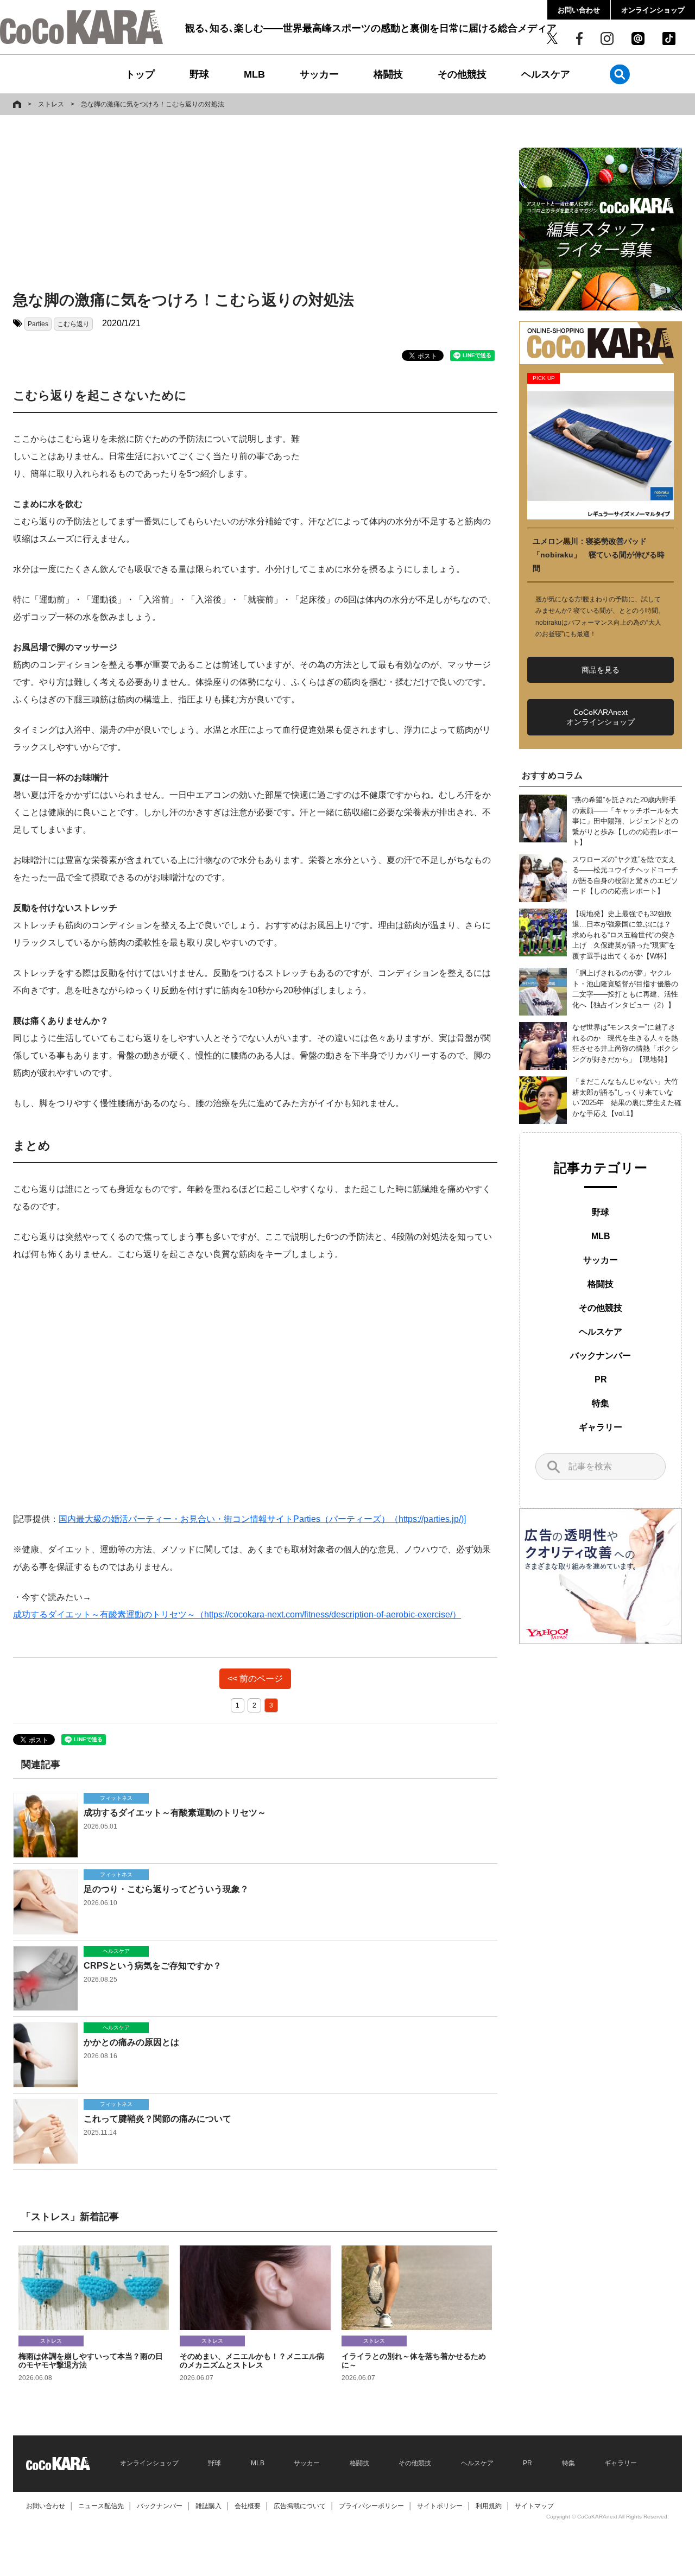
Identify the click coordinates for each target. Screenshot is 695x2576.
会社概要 (248, 2506)
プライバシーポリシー (371, 2506)
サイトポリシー (440, 2506)
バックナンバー (601, 1356)
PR (601, 1379)
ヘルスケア (546, 74)
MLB (254, 74)
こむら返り (73, 324)
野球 (199, 74)
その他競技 (462, 74)
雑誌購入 (208, 2506)
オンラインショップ (653, 10)
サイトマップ (534, 2506)
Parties (38, 324)
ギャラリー (601, 1427)
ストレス (51, 104)
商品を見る (601, 670)
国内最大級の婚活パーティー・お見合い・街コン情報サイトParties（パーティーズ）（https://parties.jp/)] (262, 1519)
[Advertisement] (255, 205)
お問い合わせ (579, 10)
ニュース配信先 (101, 2506)
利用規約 (489, 2506)
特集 (601, 1403)
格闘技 (388, 74)
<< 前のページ (255, 1679)
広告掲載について (300, 2506)
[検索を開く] (620, 74)
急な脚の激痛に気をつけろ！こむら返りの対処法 (153, 104)
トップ (140, 74)
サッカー (319, 74)
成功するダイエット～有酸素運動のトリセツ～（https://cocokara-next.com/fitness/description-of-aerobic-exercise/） (237, 1614)
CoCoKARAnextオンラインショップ (601, 717)
